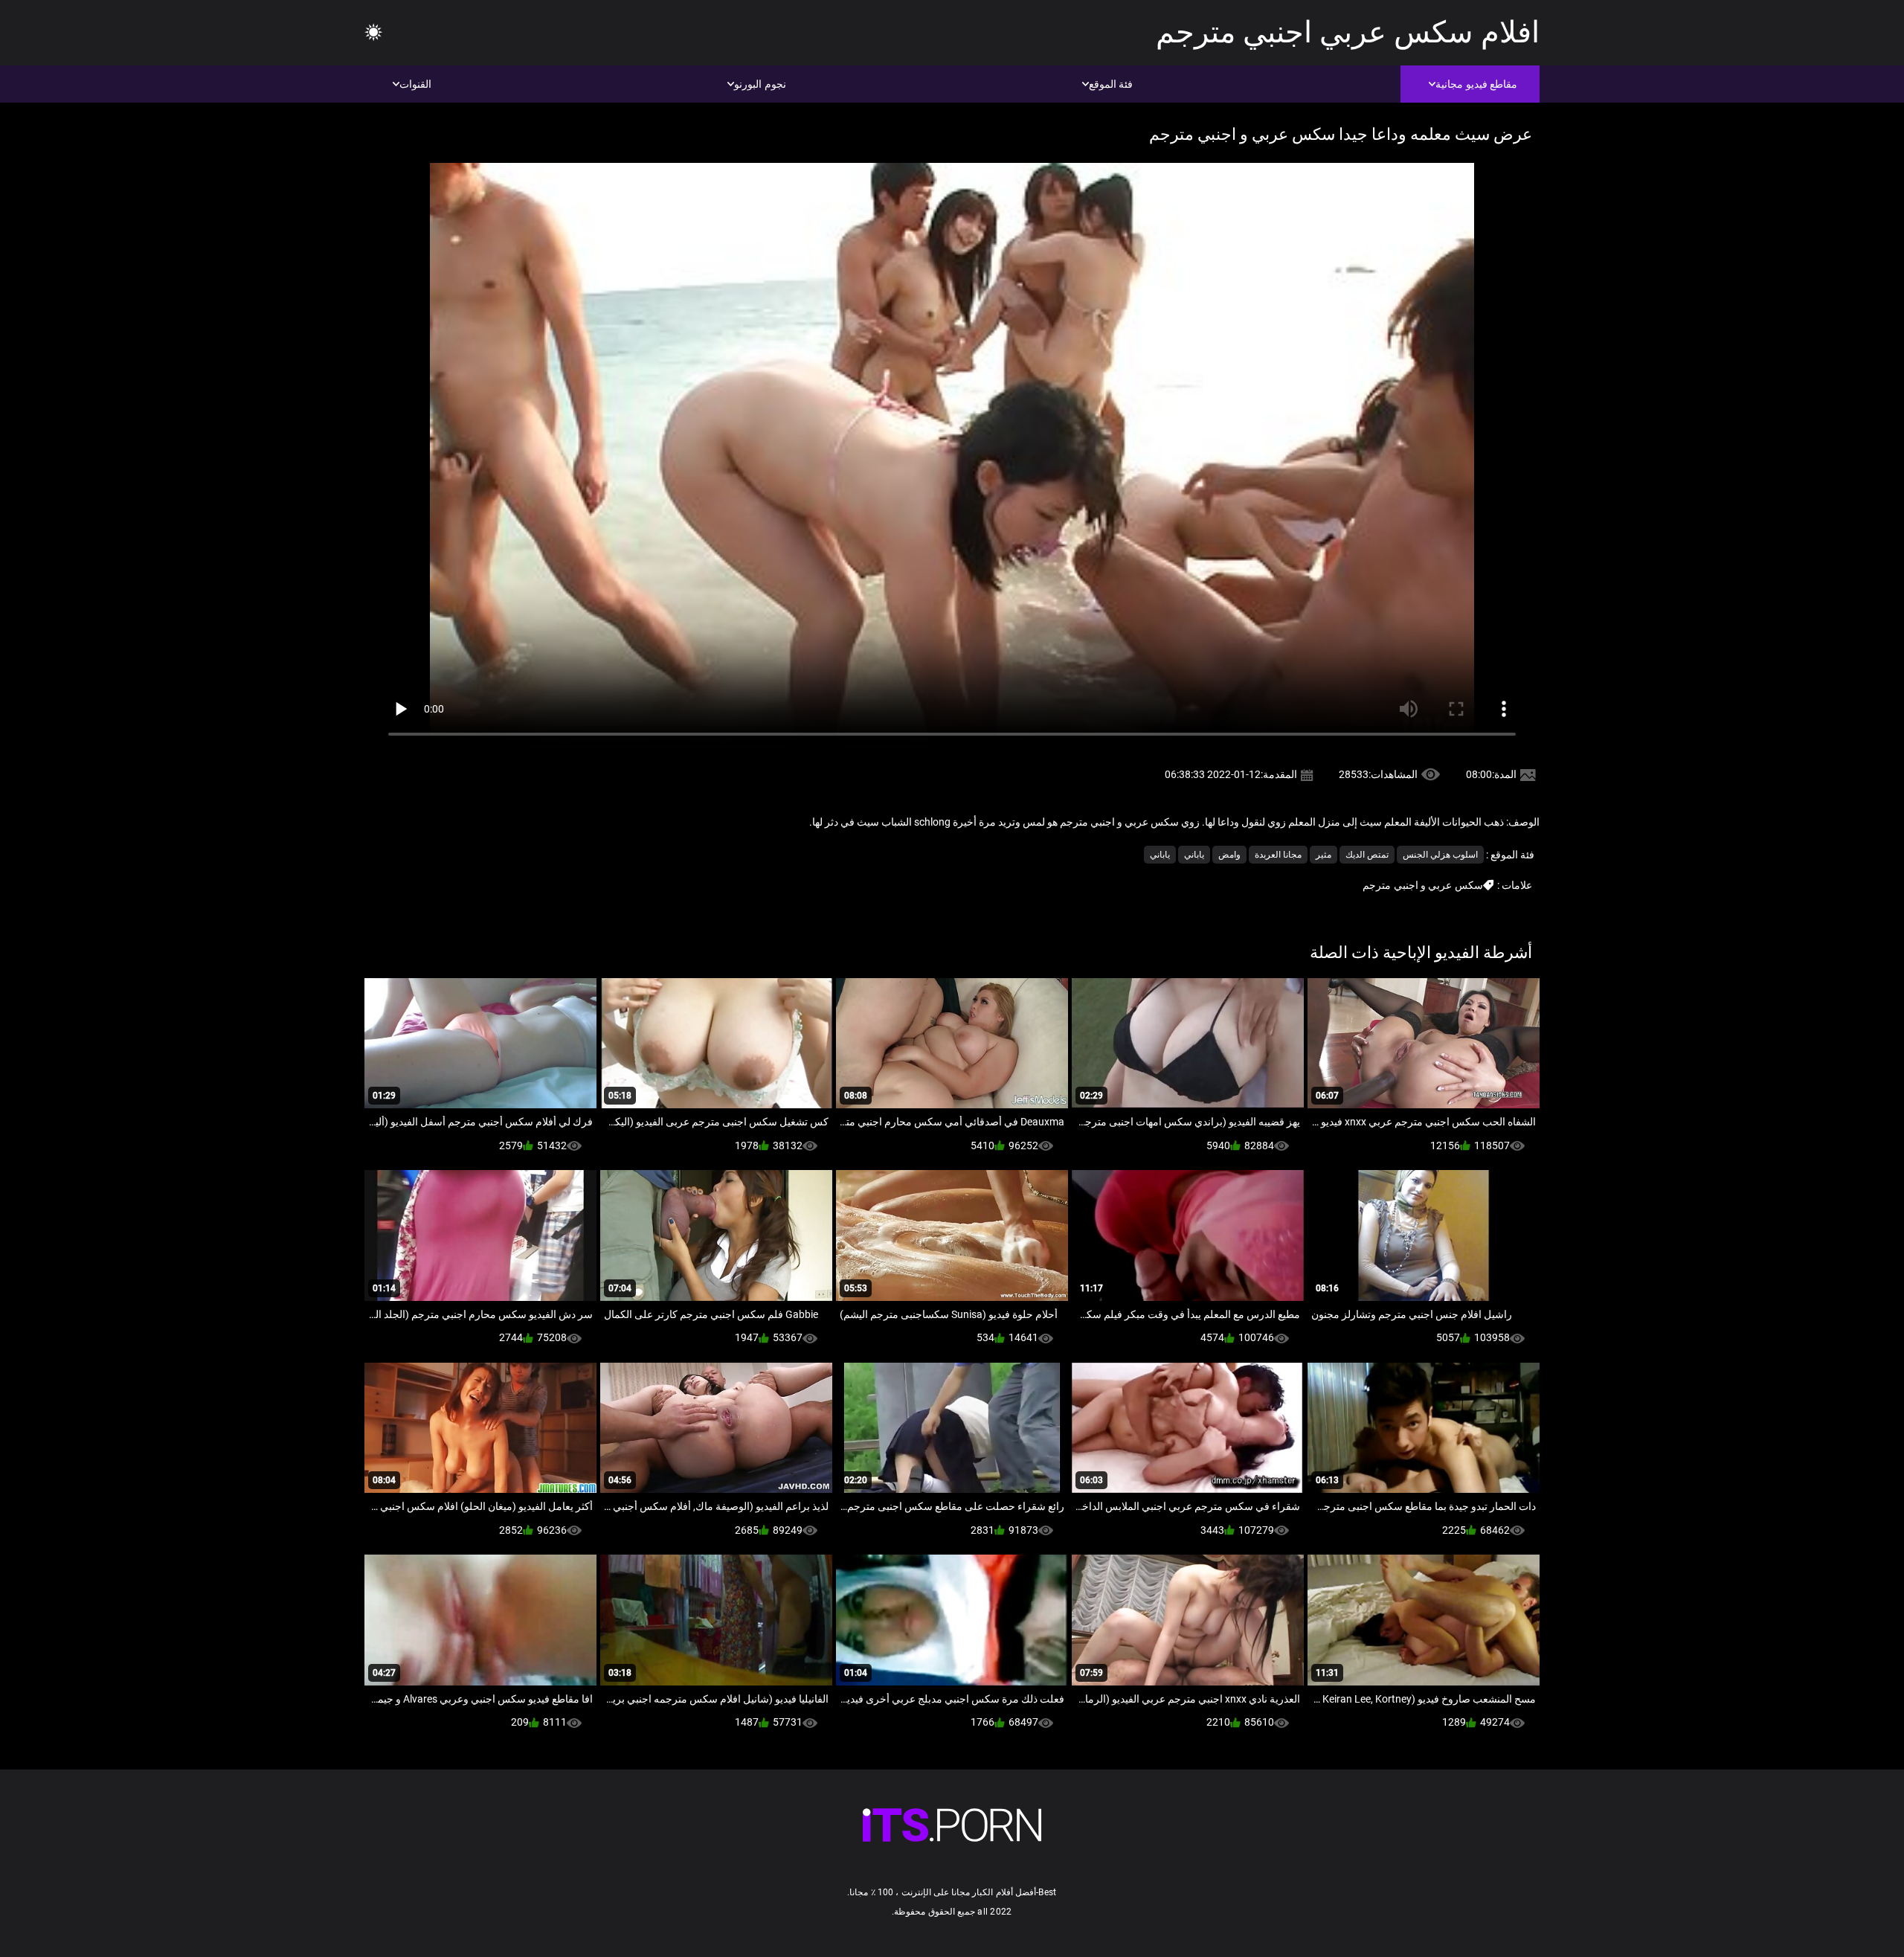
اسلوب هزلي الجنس (1440, 855)
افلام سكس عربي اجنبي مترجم (1348, 32)
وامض (1229, 855)
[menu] (373, 33)
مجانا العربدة (1278, 855)
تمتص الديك (1367, 855)
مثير (1324, 855)
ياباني (1194, 855)
